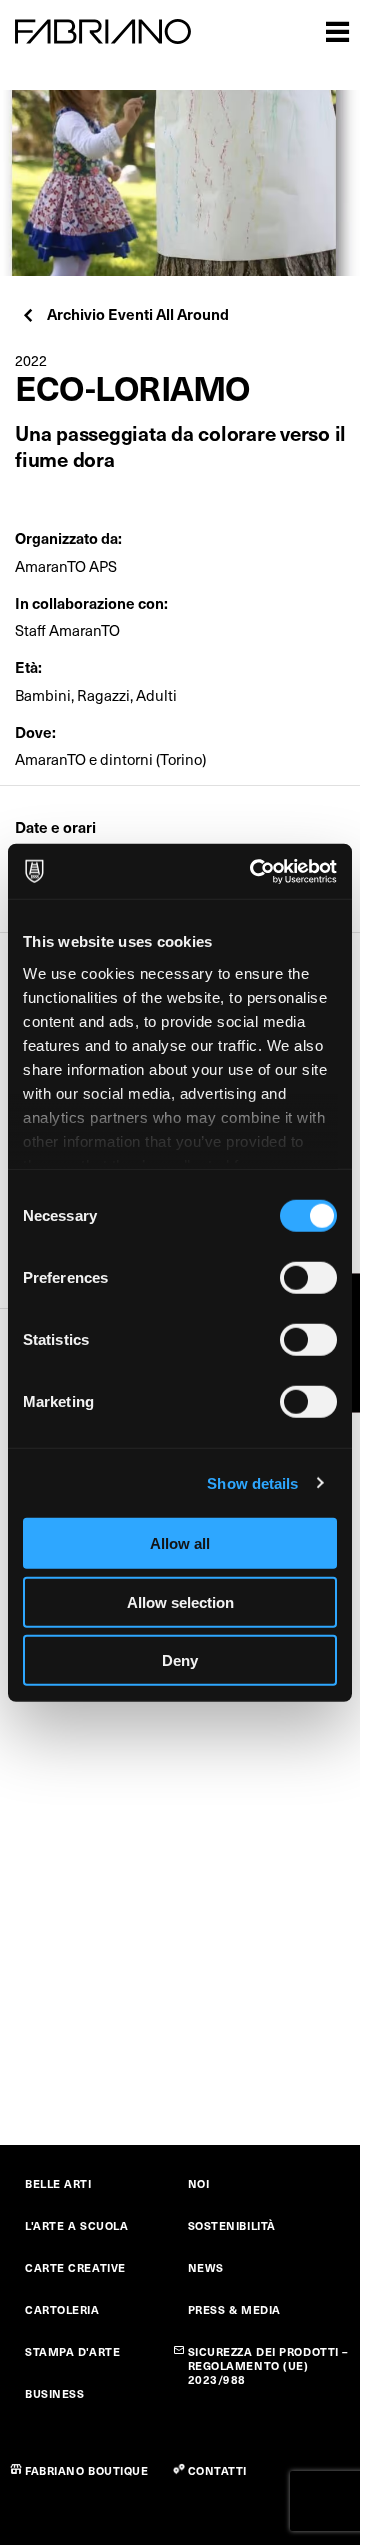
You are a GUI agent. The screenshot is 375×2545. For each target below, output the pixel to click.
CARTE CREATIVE (75, 2267)
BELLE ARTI (58, 2183)
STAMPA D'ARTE (72, 2351)
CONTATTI (217, 2470)
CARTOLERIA (62, 2309)
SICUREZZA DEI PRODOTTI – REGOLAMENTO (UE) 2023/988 (268, 2365)
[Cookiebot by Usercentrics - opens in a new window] (254, 871)
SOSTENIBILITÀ (232, 2225)
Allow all (180, 1543)
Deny (180, 1660)
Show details (252, 1482)
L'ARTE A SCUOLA (76, 2225)
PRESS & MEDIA (234, 2309)
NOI (199, 2183)
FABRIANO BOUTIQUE (87, 2470)
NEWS (206, 2267)
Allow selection (180, 1601)
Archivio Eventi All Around (138, 313)
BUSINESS (54, 2393)
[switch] (308, 1278)
